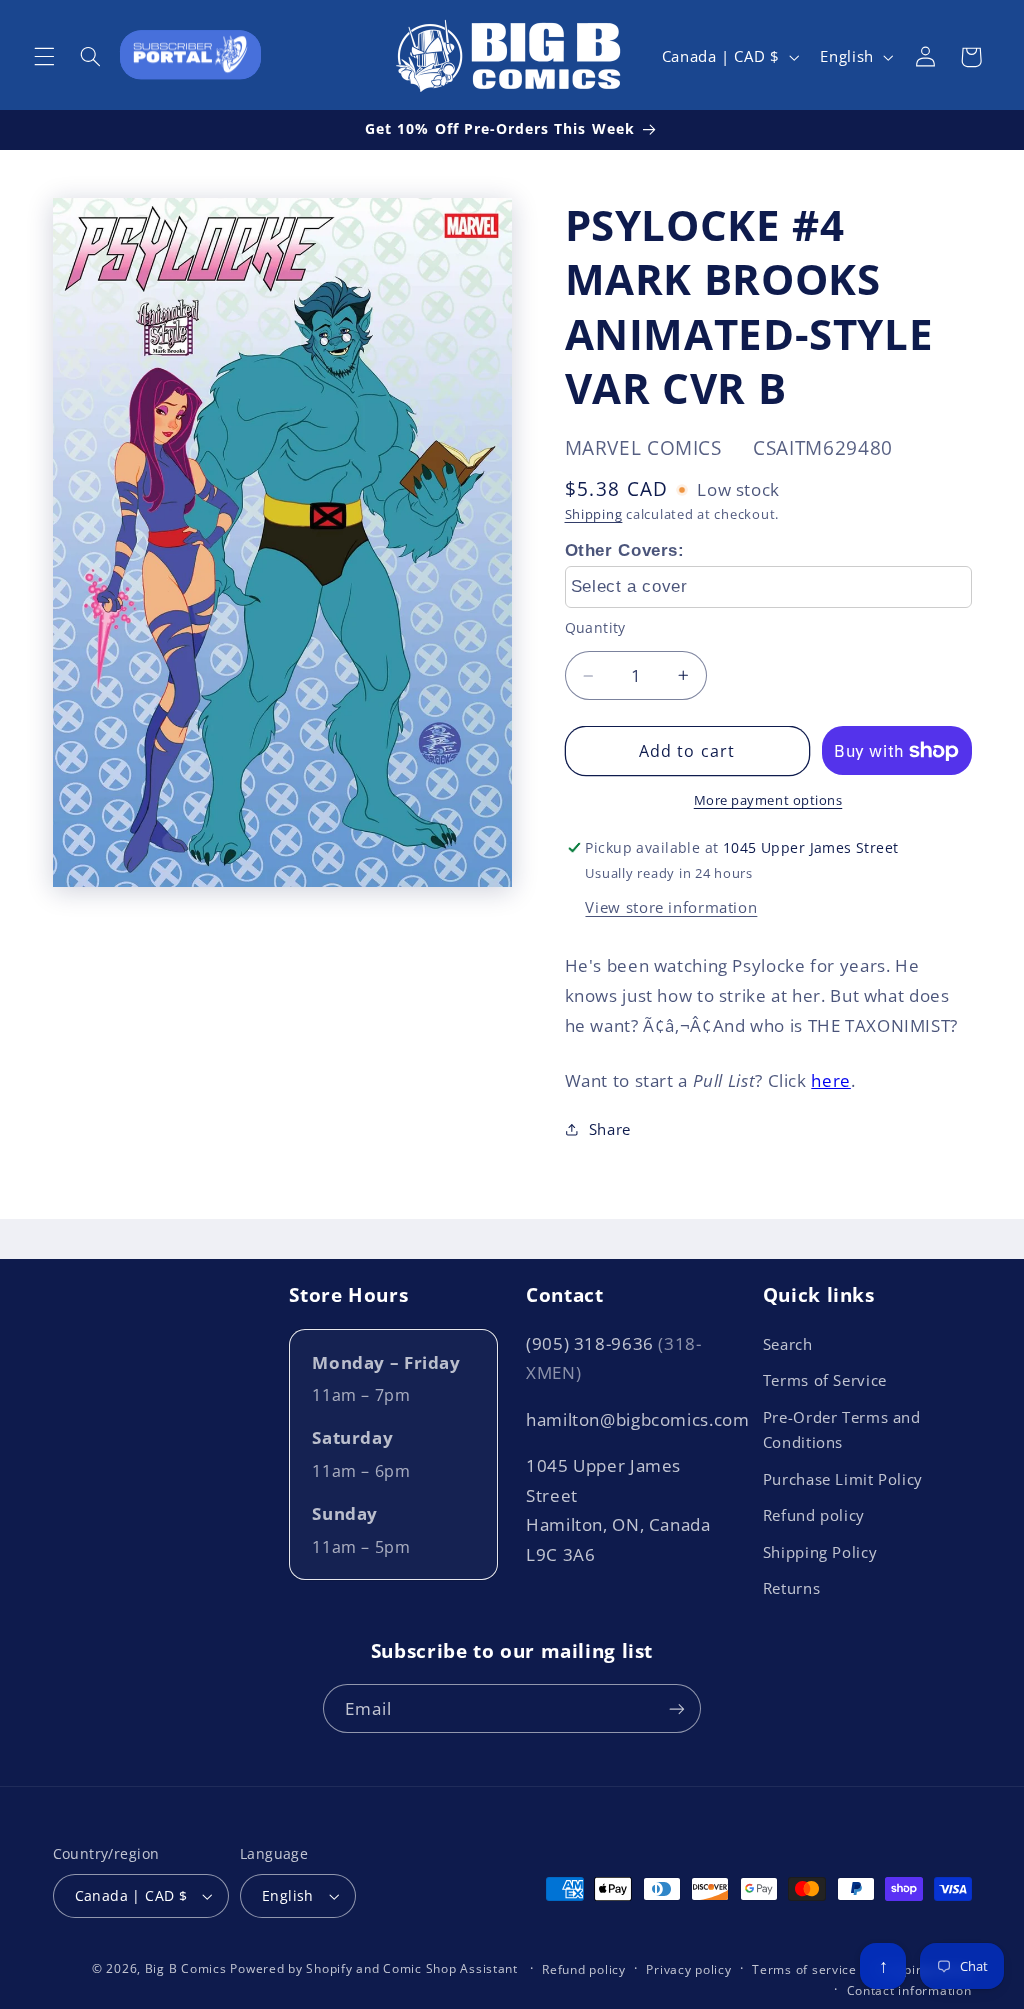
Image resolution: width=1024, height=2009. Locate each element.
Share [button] (610, 1129)
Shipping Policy (820, 1552)
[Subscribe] (677, 1708)
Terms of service (804, 1969)
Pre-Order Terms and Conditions (842, 1430)
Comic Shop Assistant (450, 1968)
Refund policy (814, 1515)
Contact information (909, 1990)
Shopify (329, 1968)
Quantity (595, 627)
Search (788, 1344)
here (831, 1080)
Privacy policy (688, 1969)
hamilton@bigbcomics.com (638, 1419)
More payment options (768, 800)
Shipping (594, 514)
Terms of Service (825, 1380)
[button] (44, 57)
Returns (791, 1588)
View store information (671, 907)
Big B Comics (186, 1968)
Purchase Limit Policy (843, 1479)
